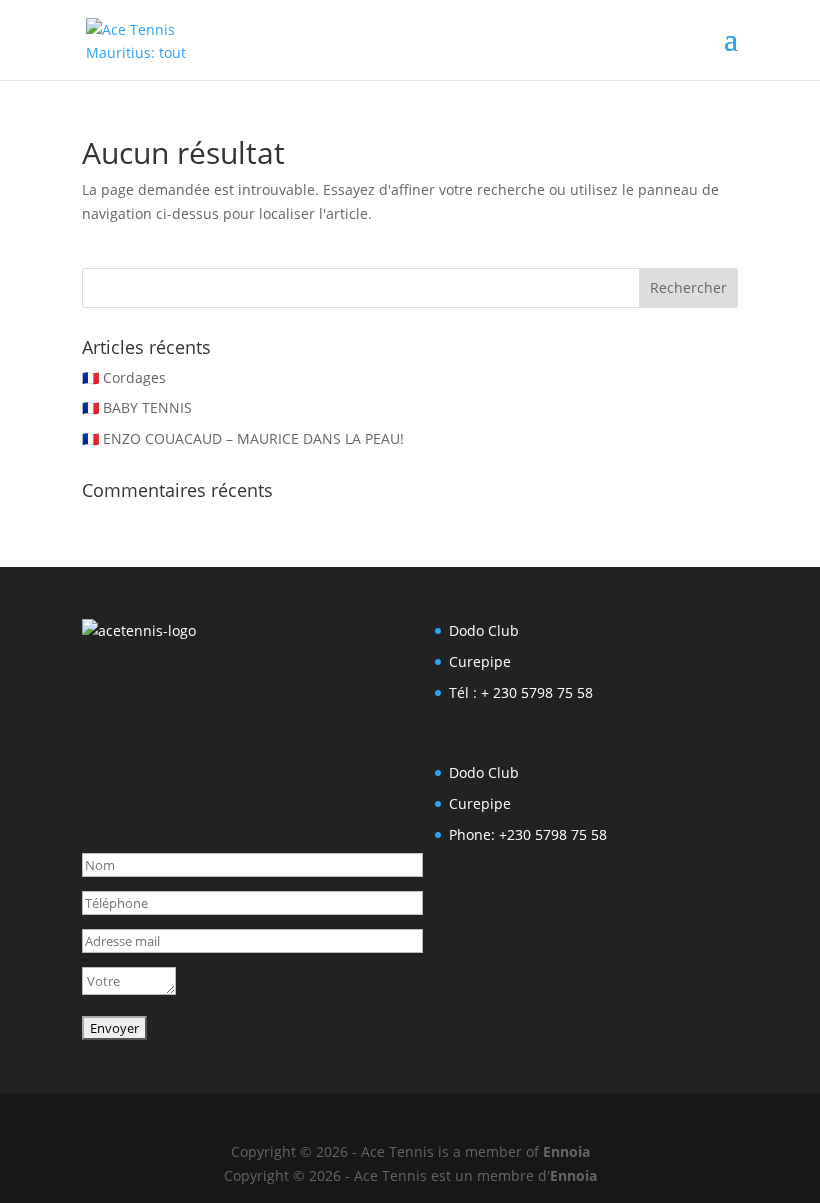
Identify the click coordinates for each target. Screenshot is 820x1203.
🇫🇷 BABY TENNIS (137, 407)
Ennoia (566, 1151)
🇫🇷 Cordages (124, 377)
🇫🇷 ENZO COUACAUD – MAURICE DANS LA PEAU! (243, 438)
